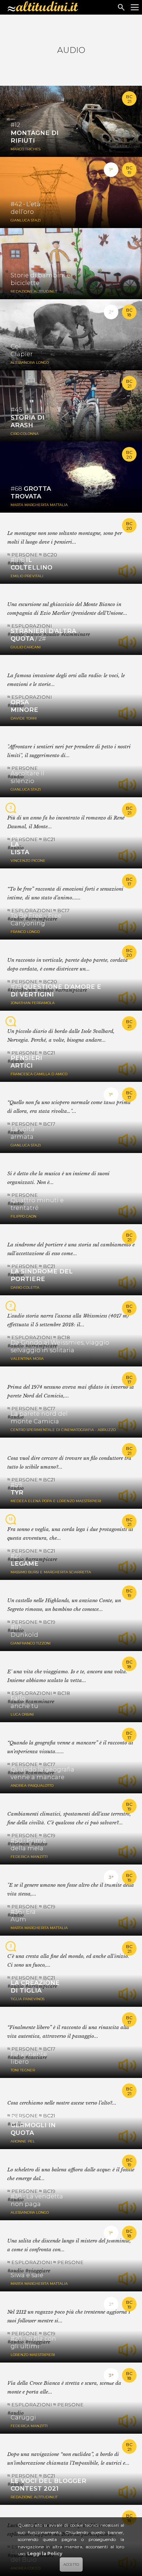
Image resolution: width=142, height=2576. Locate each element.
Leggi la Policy (45, 2554)
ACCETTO (71, 2565)
